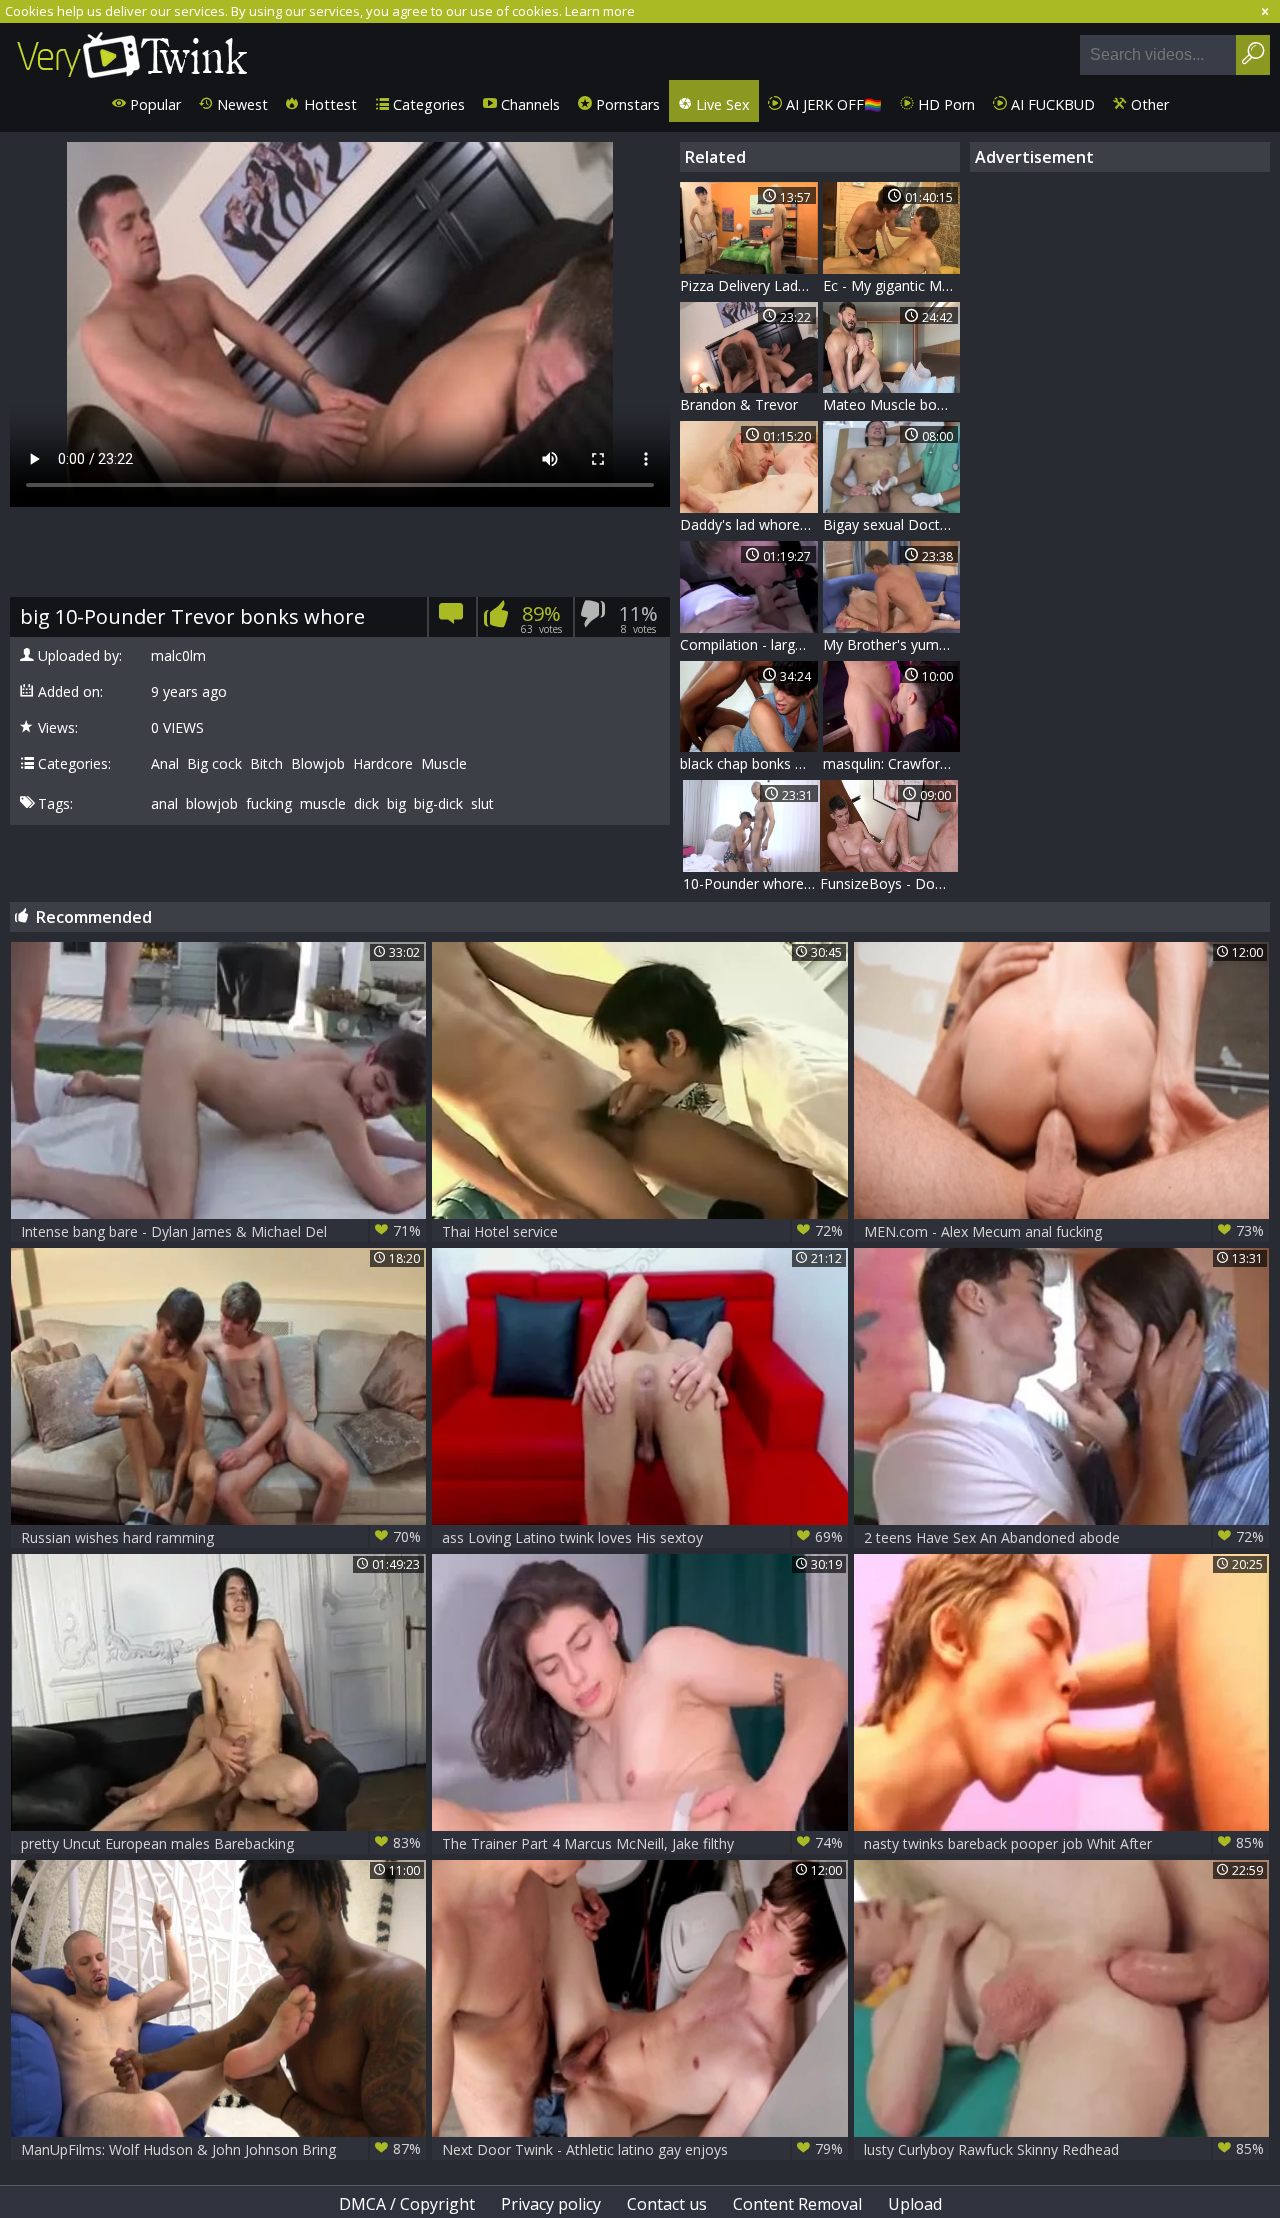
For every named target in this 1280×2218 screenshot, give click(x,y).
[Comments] (451, 620)
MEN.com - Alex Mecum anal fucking (1064, 1231)
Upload (915, 2204)
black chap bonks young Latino (749, 763)
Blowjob (318, 764)
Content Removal (797, 2204)
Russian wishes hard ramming (221, 1537)
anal (164, 804)
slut (482, 804)
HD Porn (944, 104)
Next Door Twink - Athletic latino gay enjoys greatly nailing (642, 2149)
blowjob (212, 804)
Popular (153, 104)
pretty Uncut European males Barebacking (221, 1843)
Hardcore (383, 764)
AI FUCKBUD (1051, 104)
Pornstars (626, 104)
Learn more (600, 11)
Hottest (328, 104)
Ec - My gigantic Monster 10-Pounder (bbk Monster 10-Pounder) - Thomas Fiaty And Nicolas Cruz (892, 285)
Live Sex (721, 104)
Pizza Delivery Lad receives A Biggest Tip (749, 285)
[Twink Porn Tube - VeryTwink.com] (132, 51)
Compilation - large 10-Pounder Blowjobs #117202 (749, 644)
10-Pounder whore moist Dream (752, 883)
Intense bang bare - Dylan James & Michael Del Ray (221, 1231)
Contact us (667, 2204)
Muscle (444, 764)
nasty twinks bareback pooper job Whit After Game (1064, 1843)
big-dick (438, 804)
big (396, 804)
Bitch (266, 764)
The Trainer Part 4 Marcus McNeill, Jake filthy (642, 1843)
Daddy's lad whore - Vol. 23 (749, 524)
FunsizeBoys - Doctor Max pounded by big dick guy (889, 883)
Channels (528, 104)
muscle (323, 804)
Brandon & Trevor (739, 404)
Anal (165, 764)
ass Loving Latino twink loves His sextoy (642, 1537)
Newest (240, 104)
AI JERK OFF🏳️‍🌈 (832, 104)
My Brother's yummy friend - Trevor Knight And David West (892, 644)
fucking (269, 804)
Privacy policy (551, 2204)
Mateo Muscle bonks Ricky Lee (892, 404)
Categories (427, 104)
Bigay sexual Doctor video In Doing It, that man (892, 524)
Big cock (214, 764)
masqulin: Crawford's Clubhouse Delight (892, 763)
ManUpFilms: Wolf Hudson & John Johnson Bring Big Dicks (221, 2149)
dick (366, 804)
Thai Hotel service (642, 1231)
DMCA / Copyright (407, 2204)
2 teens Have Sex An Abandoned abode (1064, 1537)
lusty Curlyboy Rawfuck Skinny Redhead (1064, 2149)
